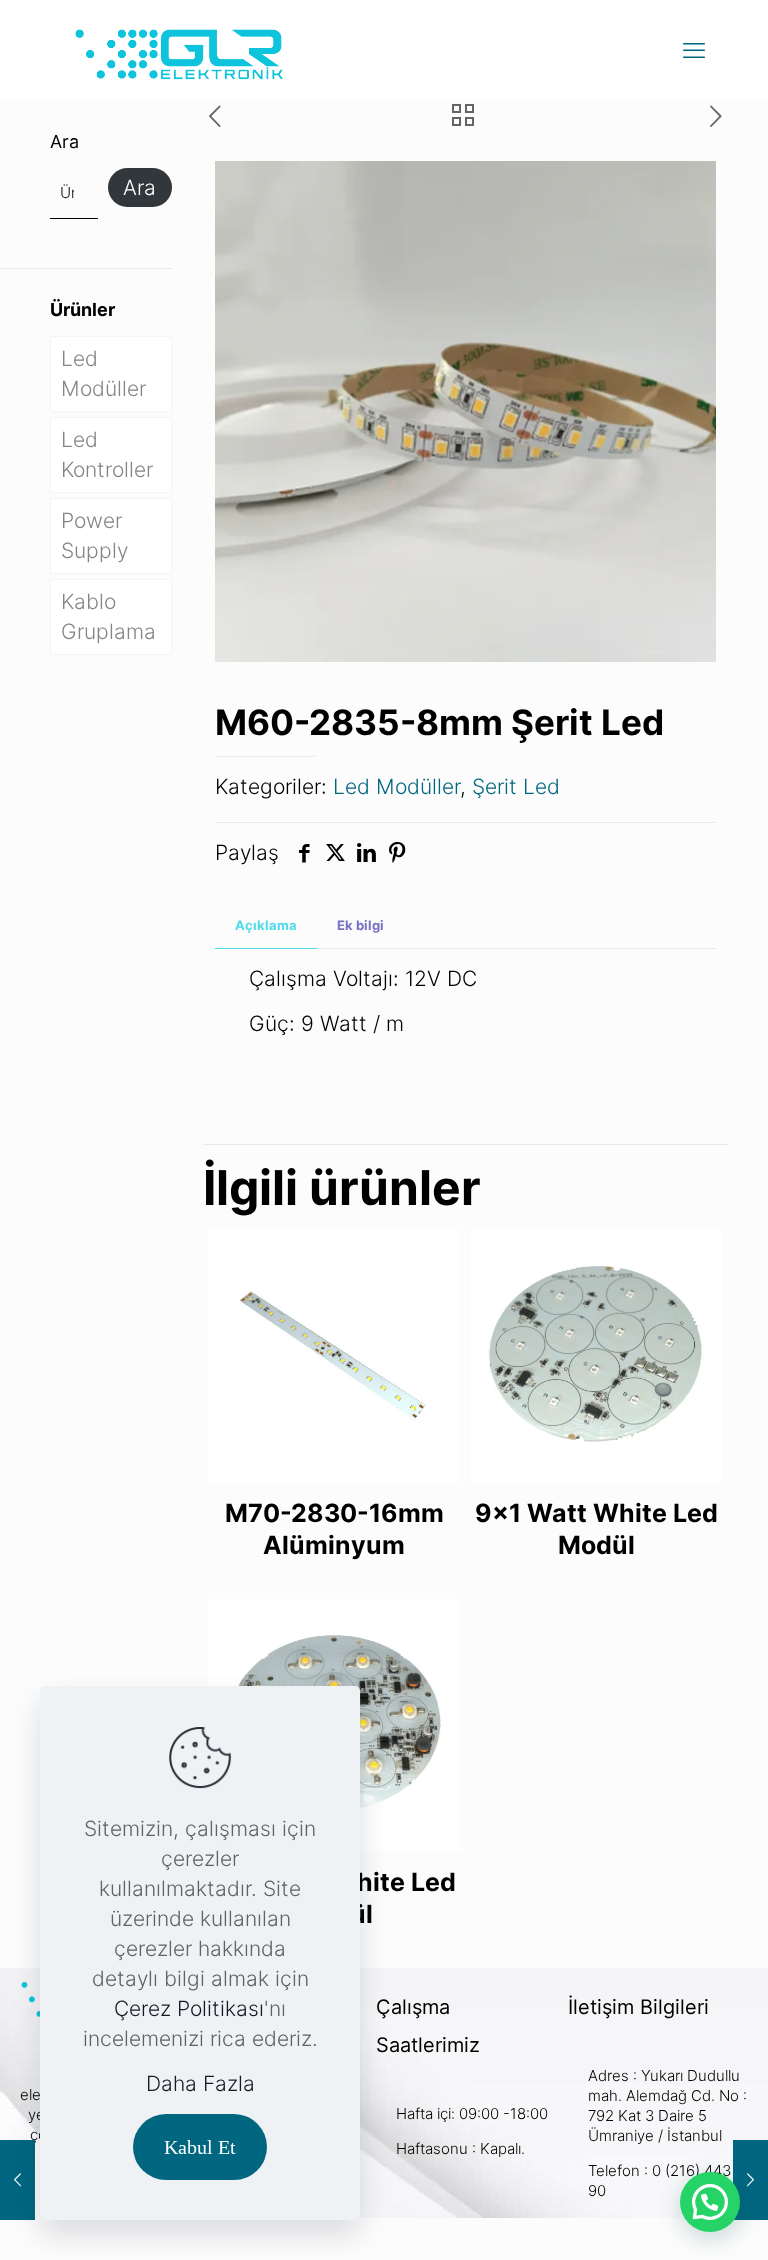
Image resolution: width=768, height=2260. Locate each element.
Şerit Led (516, 786)
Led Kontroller (107, 454)
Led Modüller (396, 786)
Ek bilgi (360, 925)
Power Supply (94, 535)
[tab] (266, 925)
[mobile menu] (694, 50)
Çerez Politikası (189, 2008)
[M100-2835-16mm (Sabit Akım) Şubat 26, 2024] (17, 2180)
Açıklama (266, 925)
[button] (710, 2202)
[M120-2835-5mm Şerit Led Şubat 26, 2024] (750, 2180)
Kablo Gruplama (108, 616)
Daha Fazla (200, 2083)
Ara (64, 141)
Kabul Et (200, 2147)
